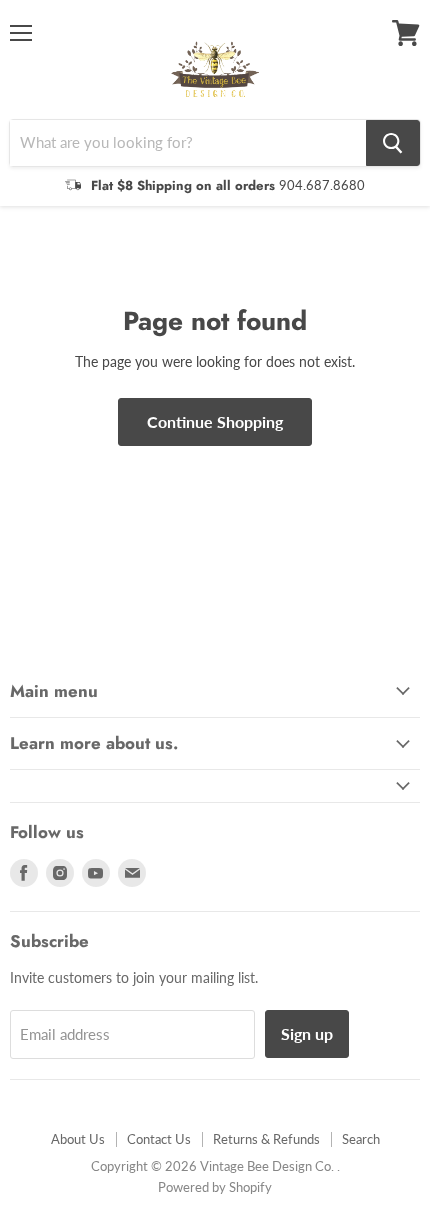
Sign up (307, 1033)
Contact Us (159, 1139)
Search (361, 1139)
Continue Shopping (215, 421)
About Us (78, 1139)
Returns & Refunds (266, 1139)
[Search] (393, 143)
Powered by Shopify (215, 1187)
